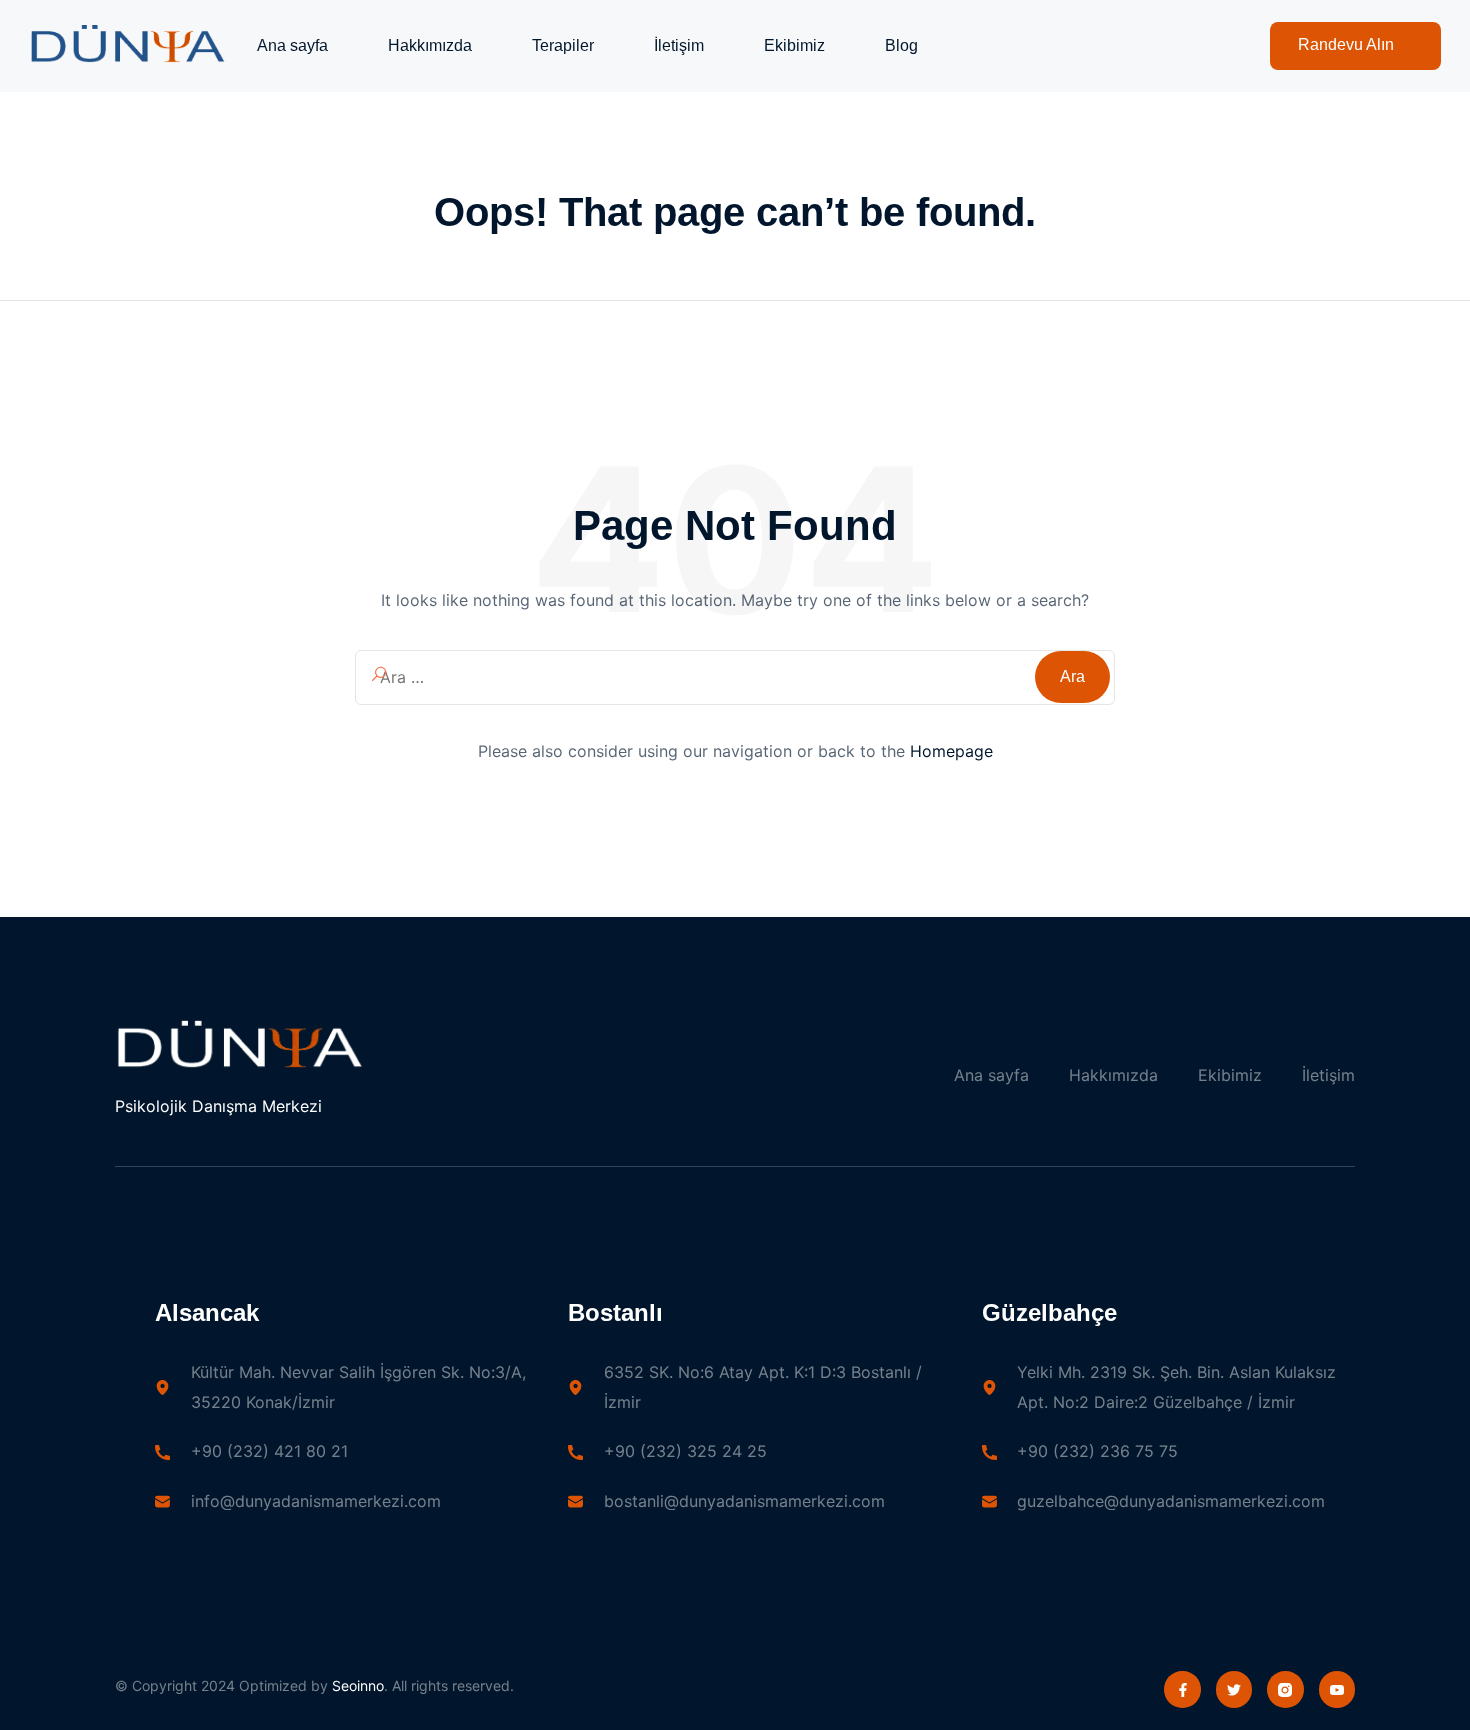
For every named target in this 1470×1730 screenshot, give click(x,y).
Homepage (951, 751)
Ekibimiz (794, 45)
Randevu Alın (1346, 44)
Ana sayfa (292, 45)
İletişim (679, 45)
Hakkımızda (430, 45)
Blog (901, 45)
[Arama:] (735, 678)
